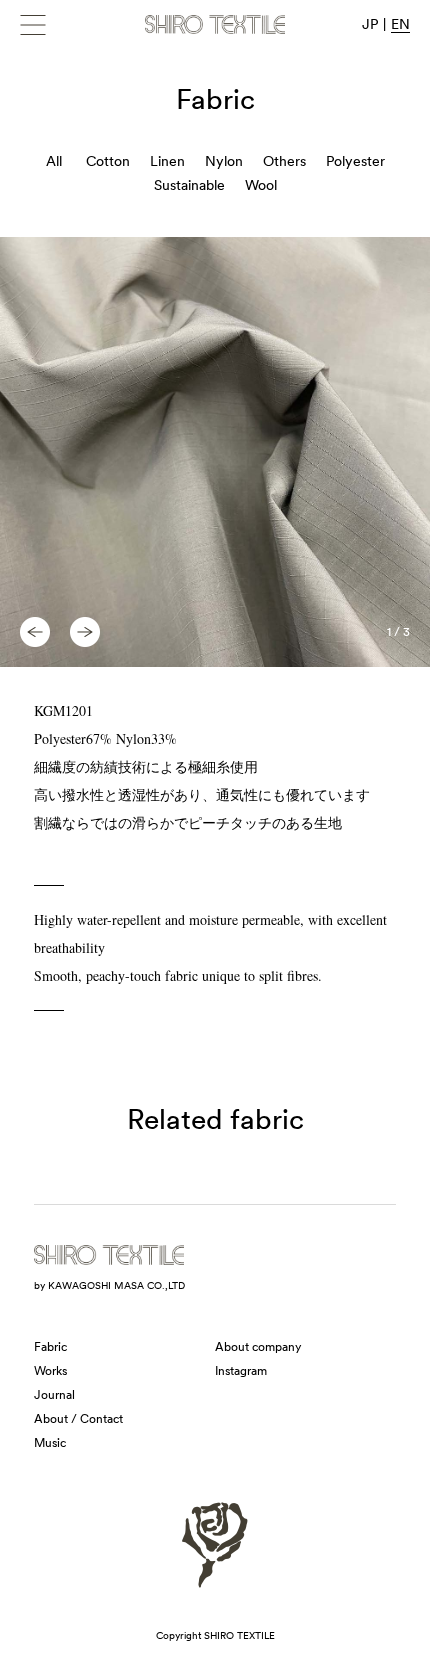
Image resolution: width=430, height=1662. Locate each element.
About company (258, 1347)
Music (50, 1443)
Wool (261, 185)
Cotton (108, 161)
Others (284, 161)
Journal (54, 1395)
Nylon (224, 161)
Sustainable (189, 185)
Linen (167, 161)
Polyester (355, 161)
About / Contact (78, 1419)
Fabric (50, 1347)
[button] (35, 632)
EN (400, 24)
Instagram (241, 1371)
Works (50, 1371)
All (54, 161)
